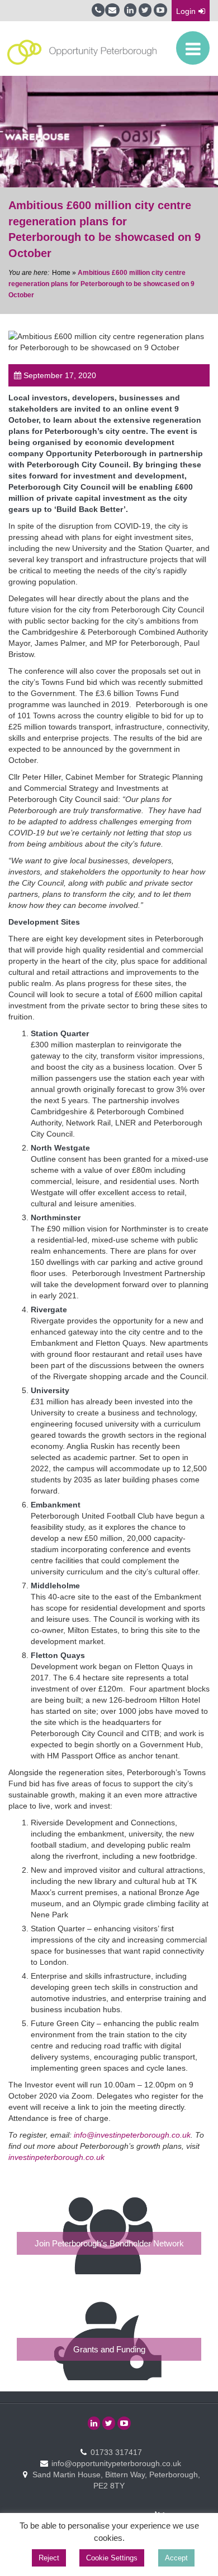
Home (61, 273)
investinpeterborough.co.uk (56, 2157)
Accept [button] (176, 2558)
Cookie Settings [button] (112, 2558)
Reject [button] (49, 2558)
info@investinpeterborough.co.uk (132, 2135)
